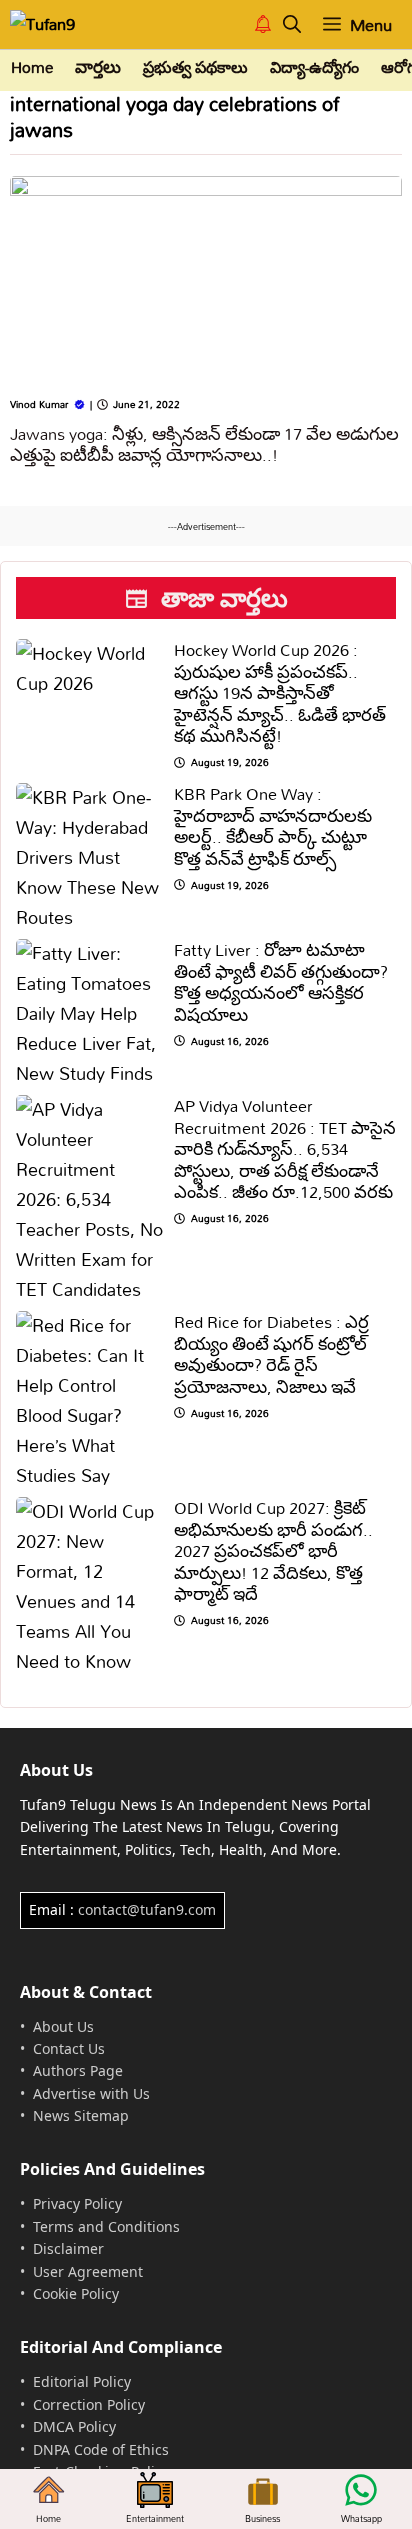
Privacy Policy (77, 2203)
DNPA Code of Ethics (101, 2449)
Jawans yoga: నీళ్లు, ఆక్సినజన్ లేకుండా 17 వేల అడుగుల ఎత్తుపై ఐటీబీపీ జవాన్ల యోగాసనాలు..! (204, 444)
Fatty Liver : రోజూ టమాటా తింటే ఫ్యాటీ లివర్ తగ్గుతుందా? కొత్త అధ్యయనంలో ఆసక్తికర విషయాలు (281, 982)
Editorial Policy (82, 2381)
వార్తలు (98, 68)
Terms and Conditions (106, 2226)
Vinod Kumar (39, 404)
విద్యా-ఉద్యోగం (314, 68)
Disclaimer (68, 2248)
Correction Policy (89, 2404)
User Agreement (88, 2271)
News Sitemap (81, 2115)
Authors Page (78, 2070)
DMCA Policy (74, 2426)
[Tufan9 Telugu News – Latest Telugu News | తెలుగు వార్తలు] (57, 24)
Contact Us (69, 2048)
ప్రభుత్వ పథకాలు (195, 68)
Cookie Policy (76, 2293)
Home (32, 68)
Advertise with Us (91, 2093)
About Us (63, 2026)
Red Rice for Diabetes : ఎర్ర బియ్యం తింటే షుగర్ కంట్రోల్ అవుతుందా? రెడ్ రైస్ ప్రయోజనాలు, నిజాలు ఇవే (271, 1354)
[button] (292, 24)
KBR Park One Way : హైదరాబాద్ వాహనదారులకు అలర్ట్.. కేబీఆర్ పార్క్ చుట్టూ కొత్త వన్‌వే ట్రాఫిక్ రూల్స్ (273, 826)
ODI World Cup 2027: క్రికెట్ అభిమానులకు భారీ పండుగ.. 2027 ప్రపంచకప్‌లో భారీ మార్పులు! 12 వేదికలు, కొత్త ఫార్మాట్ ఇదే (273, 1550)
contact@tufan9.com (147, 1909)
